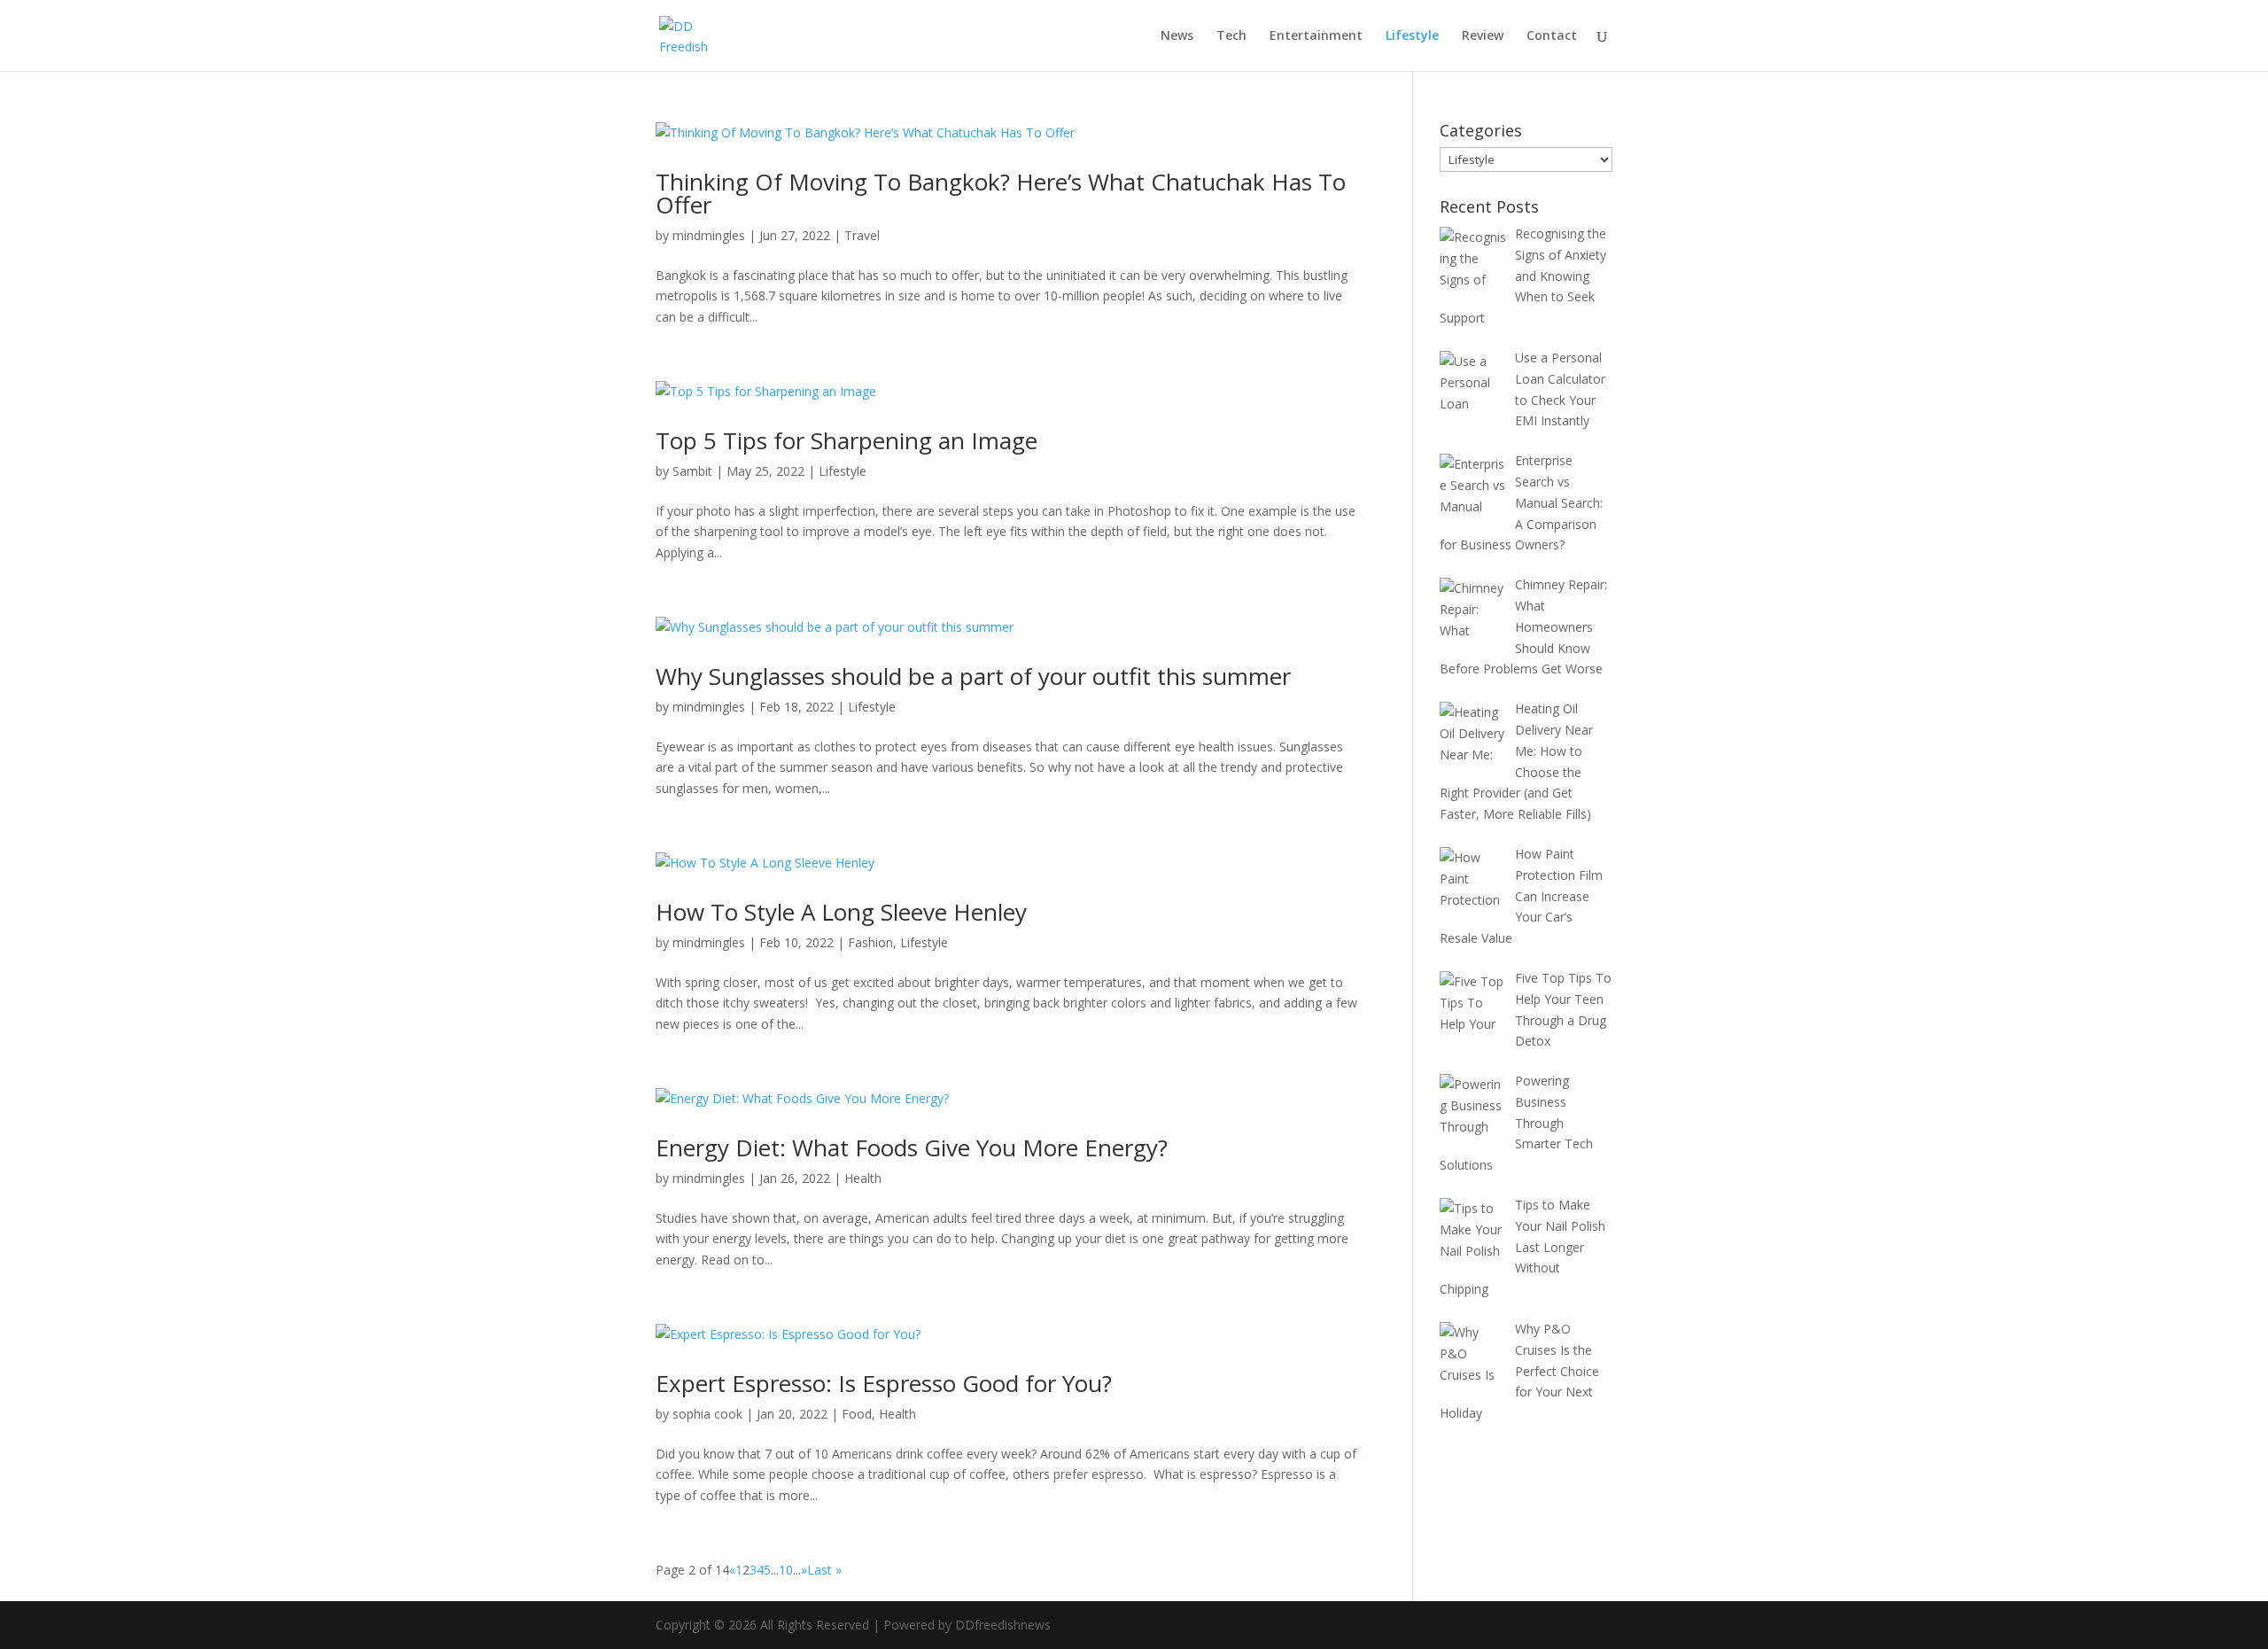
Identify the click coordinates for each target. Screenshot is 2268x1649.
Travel (862, 235)
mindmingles (709, 235)
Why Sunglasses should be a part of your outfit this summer (973, 676)
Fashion (870, 942)
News (1177, 36)
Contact (1552, 36)
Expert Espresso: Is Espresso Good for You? (884, 1383)
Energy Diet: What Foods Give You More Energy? (912, 1147)
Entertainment (1316, 36)
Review (1483, 36)
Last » (824, 1570)
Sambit (692, 471)
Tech (1231, 36)
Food (857, 1414)
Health (863, 1178)
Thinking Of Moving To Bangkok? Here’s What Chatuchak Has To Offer (1001, 193)
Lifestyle (1412, 36)
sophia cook (707, 1414)
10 (786, 1570)
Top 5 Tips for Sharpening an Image (847, 440)
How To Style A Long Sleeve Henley (841, 912)
